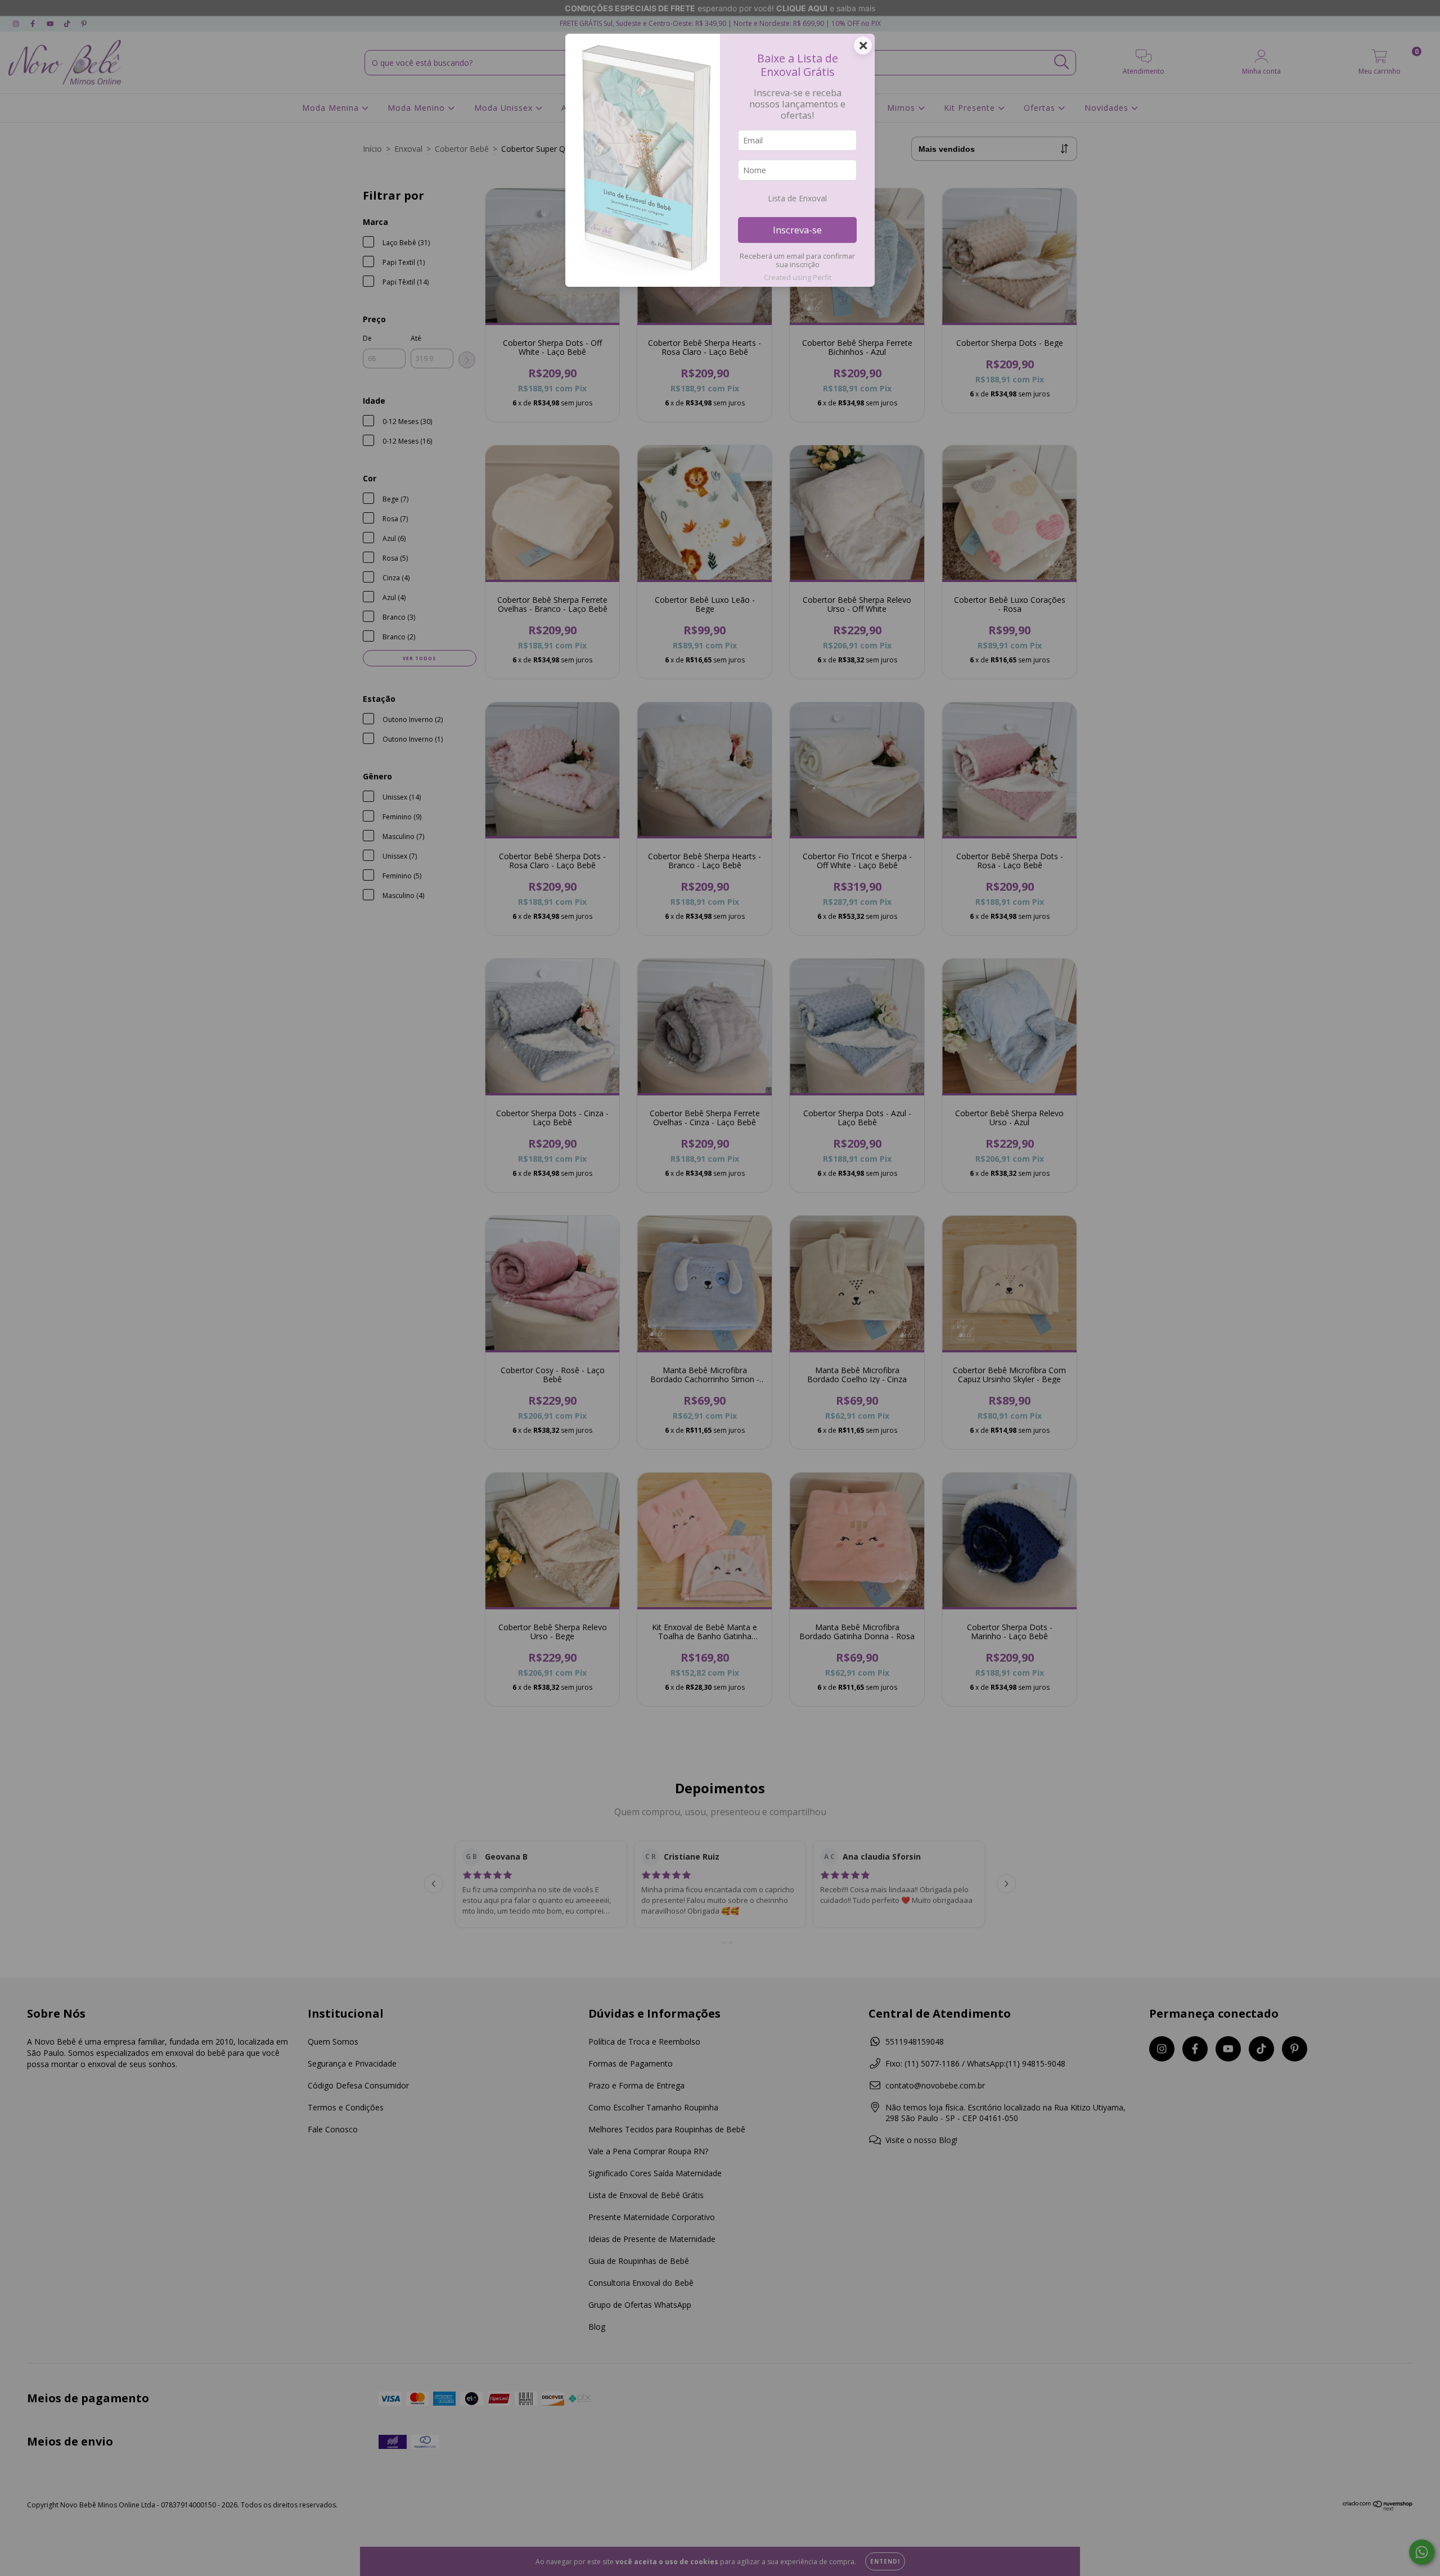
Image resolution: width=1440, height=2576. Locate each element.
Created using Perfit (798, 277)
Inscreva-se (797, 230)
